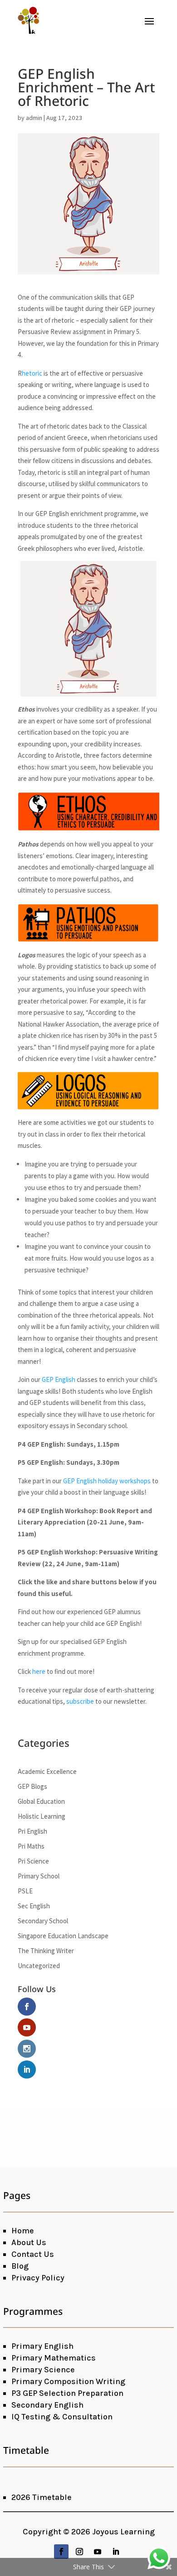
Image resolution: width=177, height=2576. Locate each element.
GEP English (59, 1379)
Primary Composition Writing (68, 2381)
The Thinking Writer (46, 1951)
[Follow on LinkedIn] (116, 2552)
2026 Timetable (42, 2497)
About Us (29, 2242)
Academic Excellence (47, 1771)
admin (34, 118)
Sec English (34, 1906)
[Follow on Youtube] (98, 2552)
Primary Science (43, 2370)
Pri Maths (31, 1846)
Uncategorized (39, 1966)
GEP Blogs (32, 1786)
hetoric (32, 373)
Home (23, 2231)
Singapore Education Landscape (63, 1936)
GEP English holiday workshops (107, 1481)
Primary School (39, 1876)
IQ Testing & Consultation (62, 2417)
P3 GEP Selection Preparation (67, 2393)
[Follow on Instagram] (79, 2552)
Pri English (32, 1831)
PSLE (25, 1891)
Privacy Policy (38, 2278)
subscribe (80, 1701)
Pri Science (33, 1861)
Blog (20, 2266)
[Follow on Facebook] (61, 2552)
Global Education (41, 1801)
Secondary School (43, 1921)
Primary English (42, 2346)
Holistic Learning (42, 1816)
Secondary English (47, 2405)
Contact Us (33, 2254)
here (39, 1671)
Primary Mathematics (54, 2358)
